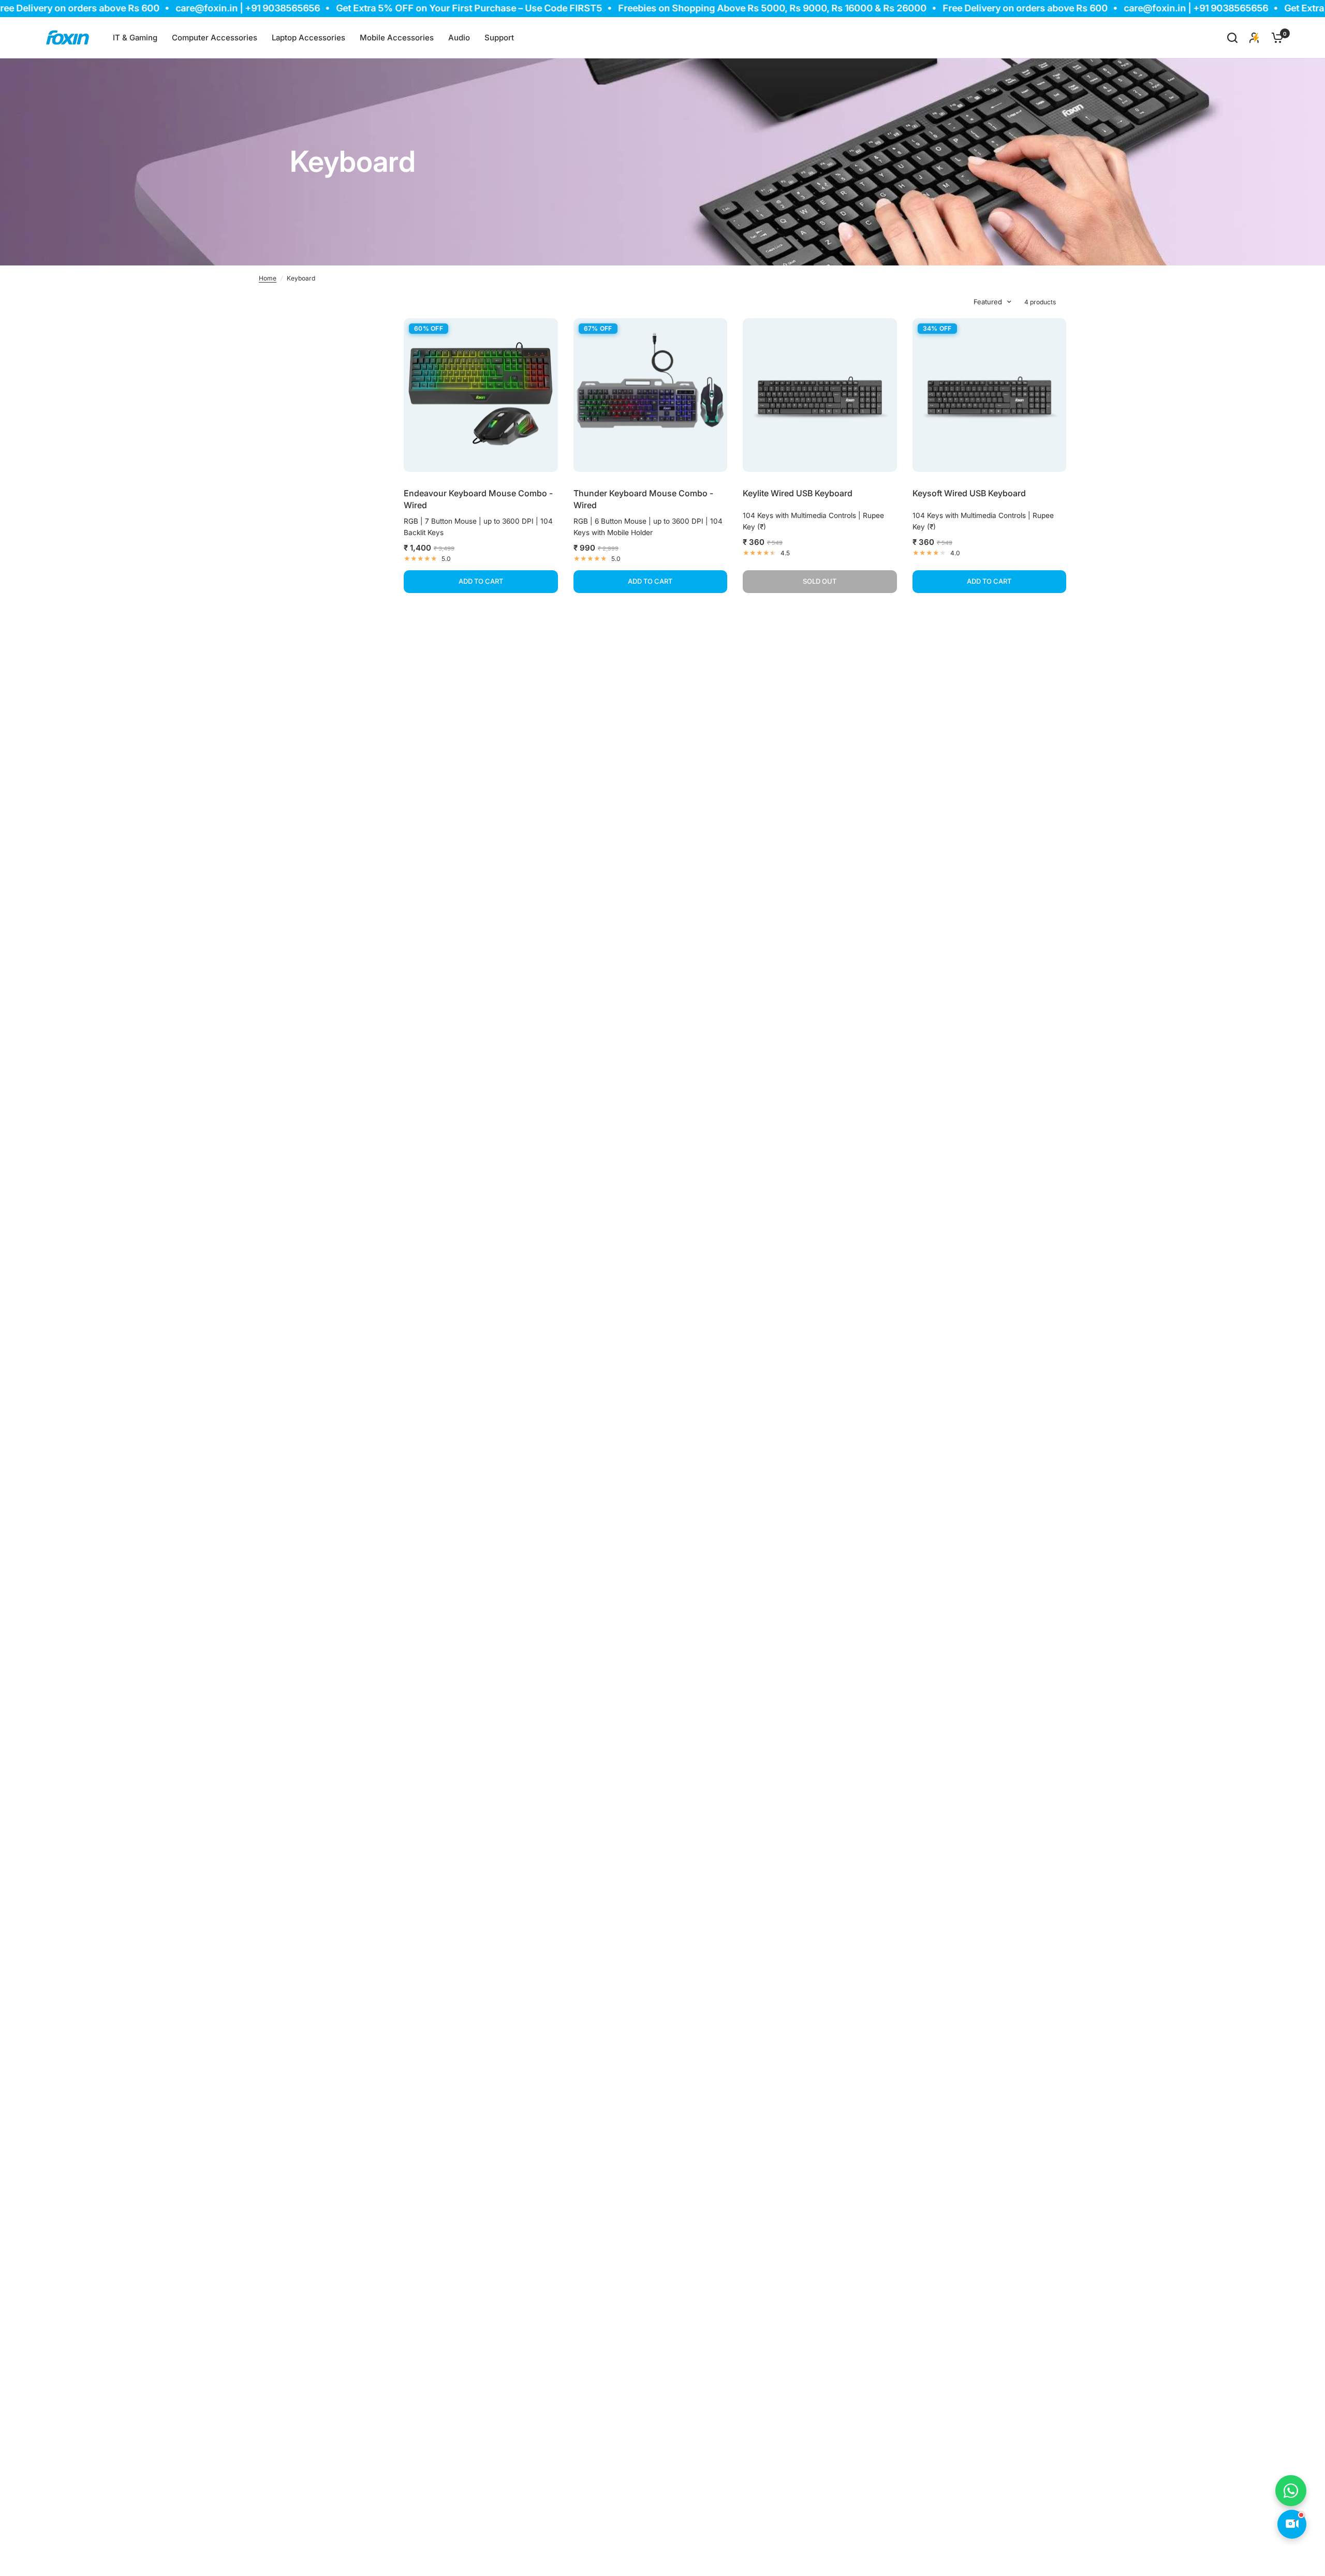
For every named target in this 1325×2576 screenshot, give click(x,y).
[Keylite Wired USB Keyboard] (820, 395)
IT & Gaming (135, 38)
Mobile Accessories (397, 38)
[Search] (1232, 38)
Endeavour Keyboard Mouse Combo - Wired (478, 499)
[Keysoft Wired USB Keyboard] (990, 395)
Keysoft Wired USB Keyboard (969, 493)
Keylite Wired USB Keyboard (798, 493)
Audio (459, 38)
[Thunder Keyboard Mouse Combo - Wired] (651, 395)
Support (499, 38)
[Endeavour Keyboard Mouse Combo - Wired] (481, 395)
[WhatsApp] (1291, 2491)
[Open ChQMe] (1292, 2524)
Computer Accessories (215, 38)
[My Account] (1254, 38)
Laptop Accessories (308, 38)
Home (268, 278)
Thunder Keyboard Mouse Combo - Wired (643, 499)
